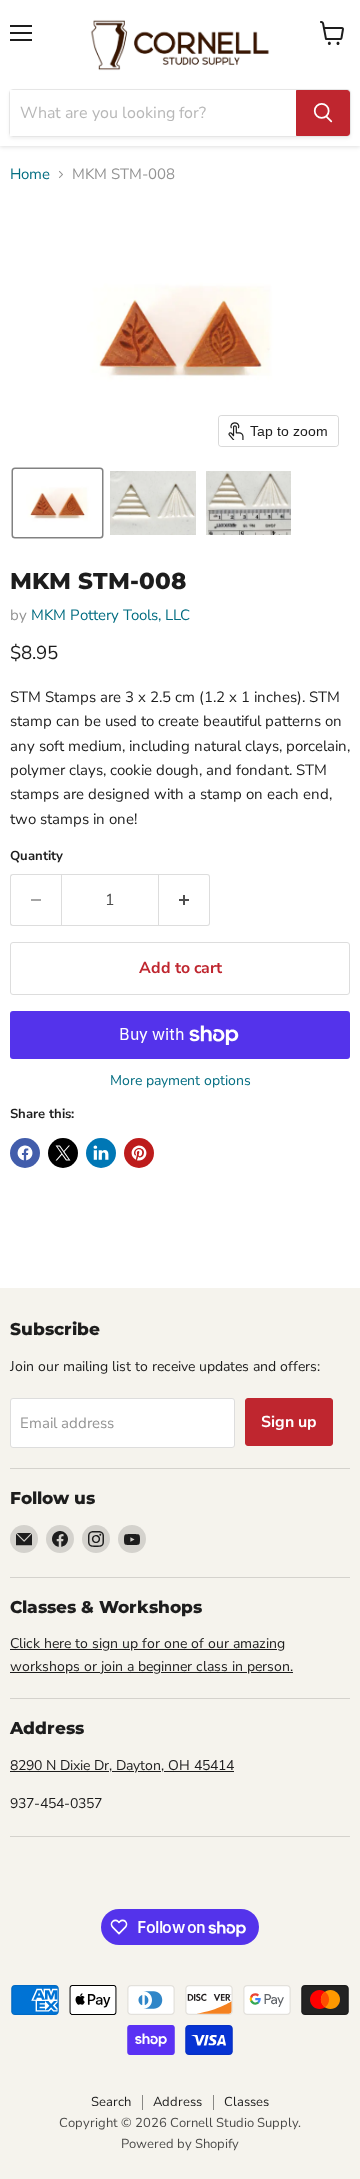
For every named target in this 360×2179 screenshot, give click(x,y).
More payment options (180, 1081)
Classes (246, 2102)
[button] (57, 503)
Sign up (289, 1422)
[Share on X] (63, 1153)
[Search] (323, 113)
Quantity (36, 856)
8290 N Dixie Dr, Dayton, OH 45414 (122, 1765)
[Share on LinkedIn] (101, 1153)
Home (30, 174)
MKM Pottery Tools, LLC (110, 615)
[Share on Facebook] (25, 1153)
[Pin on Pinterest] (139, 1153)
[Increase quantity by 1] (184, 900)
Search (111, 2102)
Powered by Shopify (180, 2144)
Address (177, 2102)
